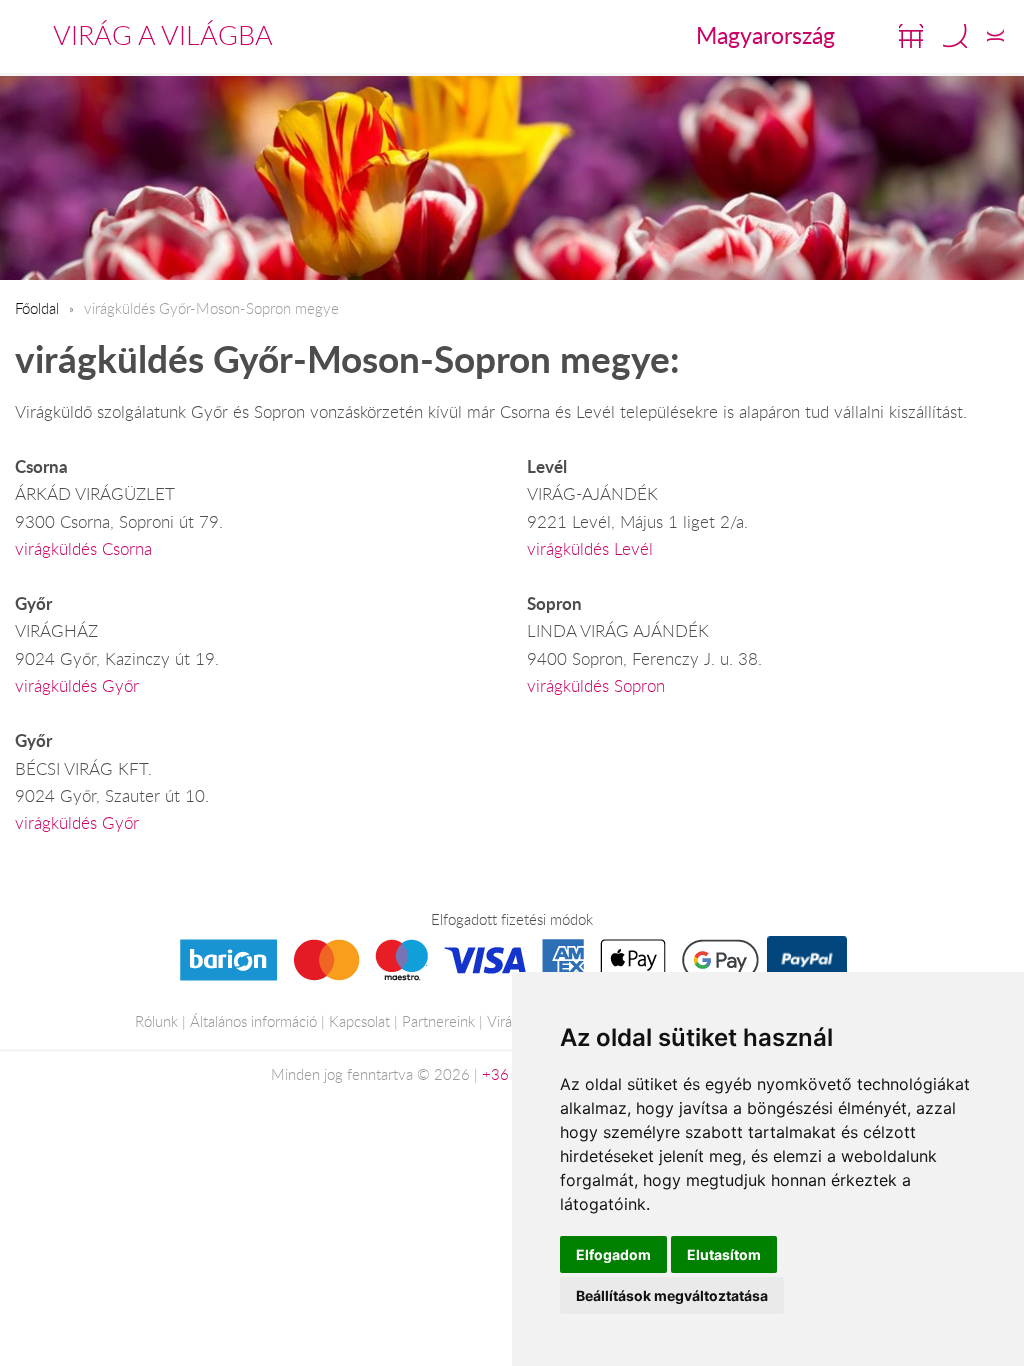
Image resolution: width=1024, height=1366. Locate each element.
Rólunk (156, 1021)
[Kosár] (911, 36)
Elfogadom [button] (613, 1254)
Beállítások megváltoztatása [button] (672, 1295)
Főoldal (37, 308)
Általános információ (253, 1021)
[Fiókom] (995, 36)
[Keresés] (955, 36)
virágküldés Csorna (83, 549)
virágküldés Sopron (596, 686)
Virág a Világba (163, 35)
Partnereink (438, 1021)
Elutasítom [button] (724, 1254)
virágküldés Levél (590, 549)
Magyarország (765, 35)
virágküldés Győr (77, 686)
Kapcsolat (359, 1021)
